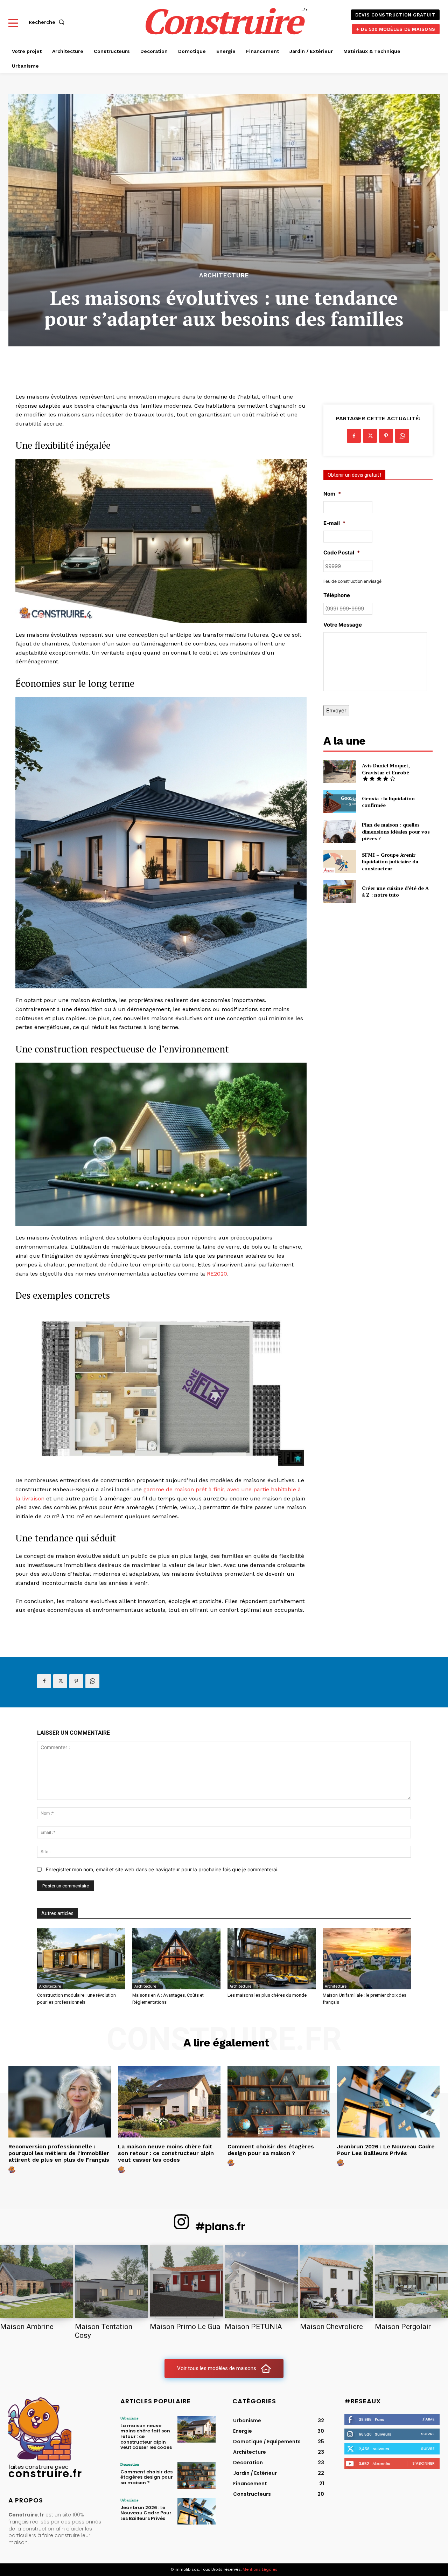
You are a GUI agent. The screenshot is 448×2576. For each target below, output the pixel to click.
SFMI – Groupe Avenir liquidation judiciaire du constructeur (390, 862)
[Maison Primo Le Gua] (186, 2281)
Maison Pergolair (403, 2327)
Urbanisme (129, 2418)
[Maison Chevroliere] (337, 2281)
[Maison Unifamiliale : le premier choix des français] (367, 1959)
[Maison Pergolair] (411, 2281)
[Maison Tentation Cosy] (111, 2281)
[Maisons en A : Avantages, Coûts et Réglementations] (176, 1959)
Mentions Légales (260, 2569)
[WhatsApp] (402, 436)
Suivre (428, 2434)
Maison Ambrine (27, 2327)
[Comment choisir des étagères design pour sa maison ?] (279, 2102)
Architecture (224, 275)
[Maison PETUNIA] (261, 2281)
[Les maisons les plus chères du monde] (272, 1959)
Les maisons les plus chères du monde (267, 1995)
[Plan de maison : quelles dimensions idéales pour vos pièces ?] (340, 832)
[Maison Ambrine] (37, 2281)
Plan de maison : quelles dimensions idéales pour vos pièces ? (396, 831)
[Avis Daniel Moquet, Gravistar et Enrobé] (340, 772)
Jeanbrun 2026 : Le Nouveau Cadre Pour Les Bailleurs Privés (386, 2150)
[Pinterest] (386, 436)
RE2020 (217, 1274)
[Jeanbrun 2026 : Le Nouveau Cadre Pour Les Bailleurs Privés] (388, 2102)
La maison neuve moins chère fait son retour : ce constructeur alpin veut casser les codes (166, 2153)
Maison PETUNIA (253, 2327)
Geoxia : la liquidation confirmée (388, 802)
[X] (370, 436)
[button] (48, 22)
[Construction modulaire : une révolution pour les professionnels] (81, 1959)
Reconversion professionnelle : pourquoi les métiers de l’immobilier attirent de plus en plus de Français (59, 2153)
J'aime (428, 2419)
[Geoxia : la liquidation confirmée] (340, 802)
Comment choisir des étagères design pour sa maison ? (271, 2150)
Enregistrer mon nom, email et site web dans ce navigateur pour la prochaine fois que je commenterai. (162, 1869)
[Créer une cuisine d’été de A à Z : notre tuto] (340, 892)
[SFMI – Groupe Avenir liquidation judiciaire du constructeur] (340, 861)
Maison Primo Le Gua (185, 2327)
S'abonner (423, 2463)
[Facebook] (354, 436)
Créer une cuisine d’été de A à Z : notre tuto (395, 892)
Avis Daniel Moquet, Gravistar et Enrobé (386, 769)
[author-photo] (13, 2170)
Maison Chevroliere (331, 2327)
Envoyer (336, 710)
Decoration (130, 2464)
